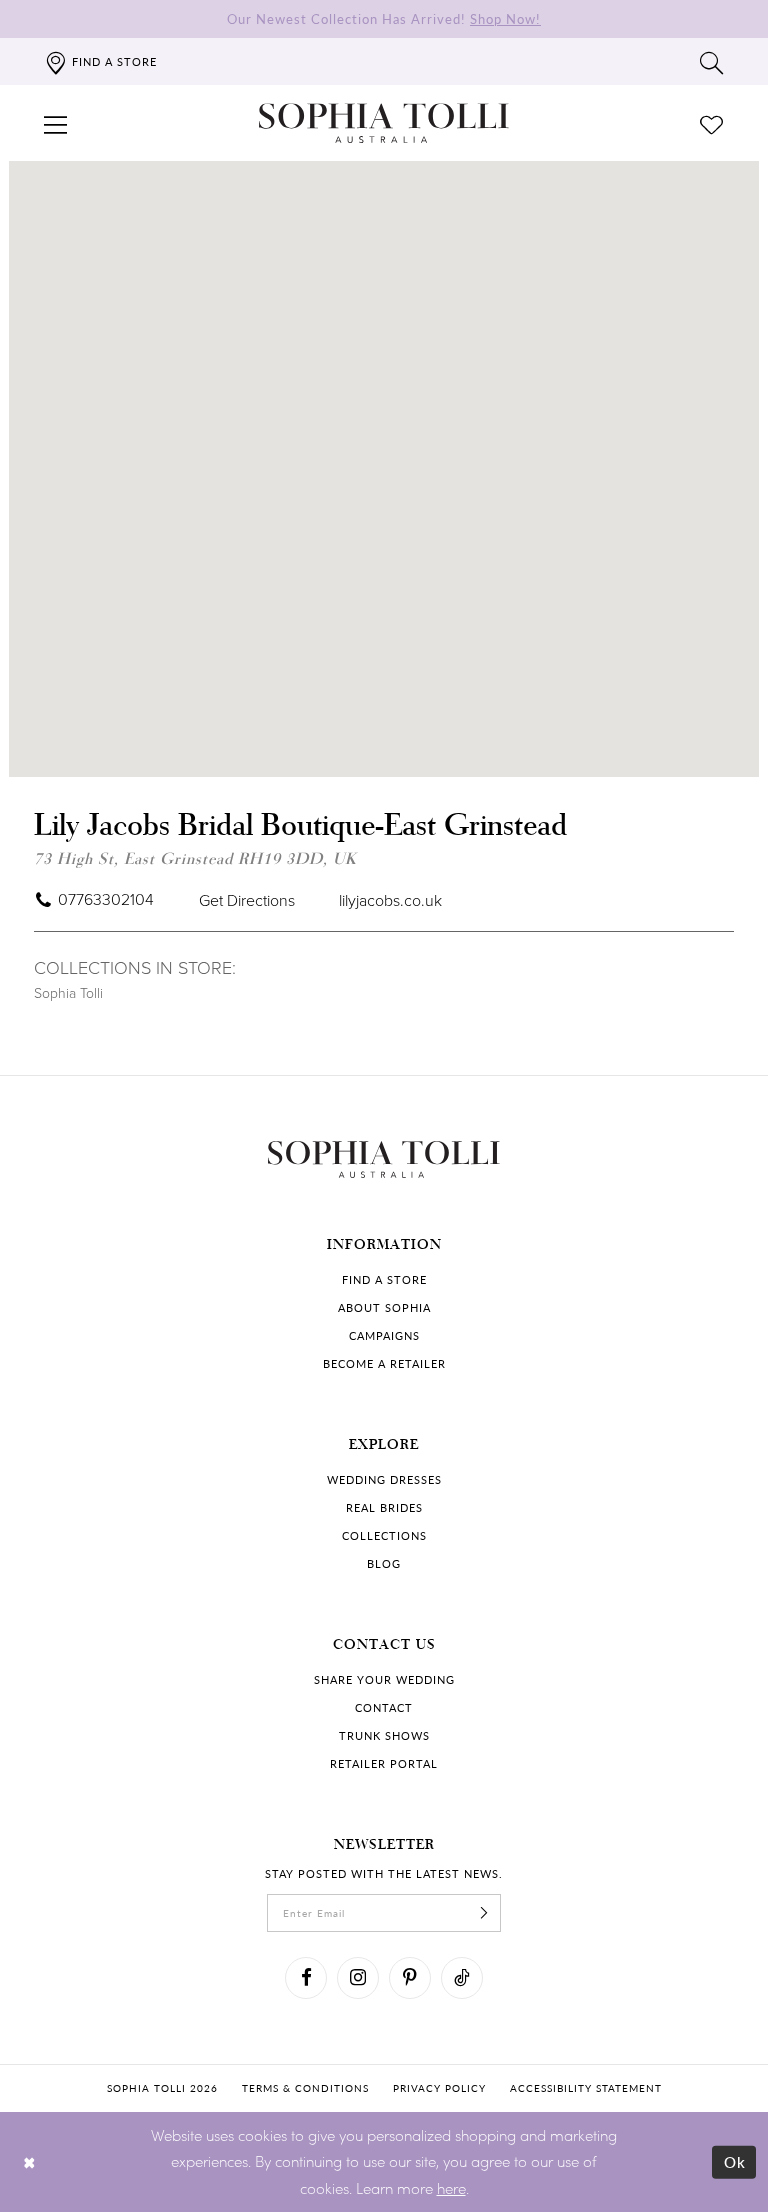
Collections (384, 1535)
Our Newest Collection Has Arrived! (384, 18)
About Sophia (384, 1307)
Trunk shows (384, 1735)
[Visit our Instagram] (358, 1978)
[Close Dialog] (29, 2161)
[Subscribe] (484, 1913)
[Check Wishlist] (712, 123)
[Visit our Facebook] (306, 1978)
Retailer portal (384, 1763)
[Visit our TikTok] (462, 1978)
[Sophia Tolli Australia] (384, 123)
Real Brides (384, 1507)
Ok (735, 2161)
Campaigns (384, 1335)
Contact (384, 1707)
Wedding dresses (384, 1479)
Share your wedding (384, 1679)
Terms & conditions (305, 2088)
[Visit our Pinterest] (410, 1978)
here (451, 2188)
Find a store (384, 1279)
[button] (56, 123)
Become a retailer (384, 1363)
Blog (384, 1563)
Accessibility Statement (586, 2088)
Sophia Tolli (68, 992)
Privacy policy (439, 2088)
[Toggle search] (712, 62)
